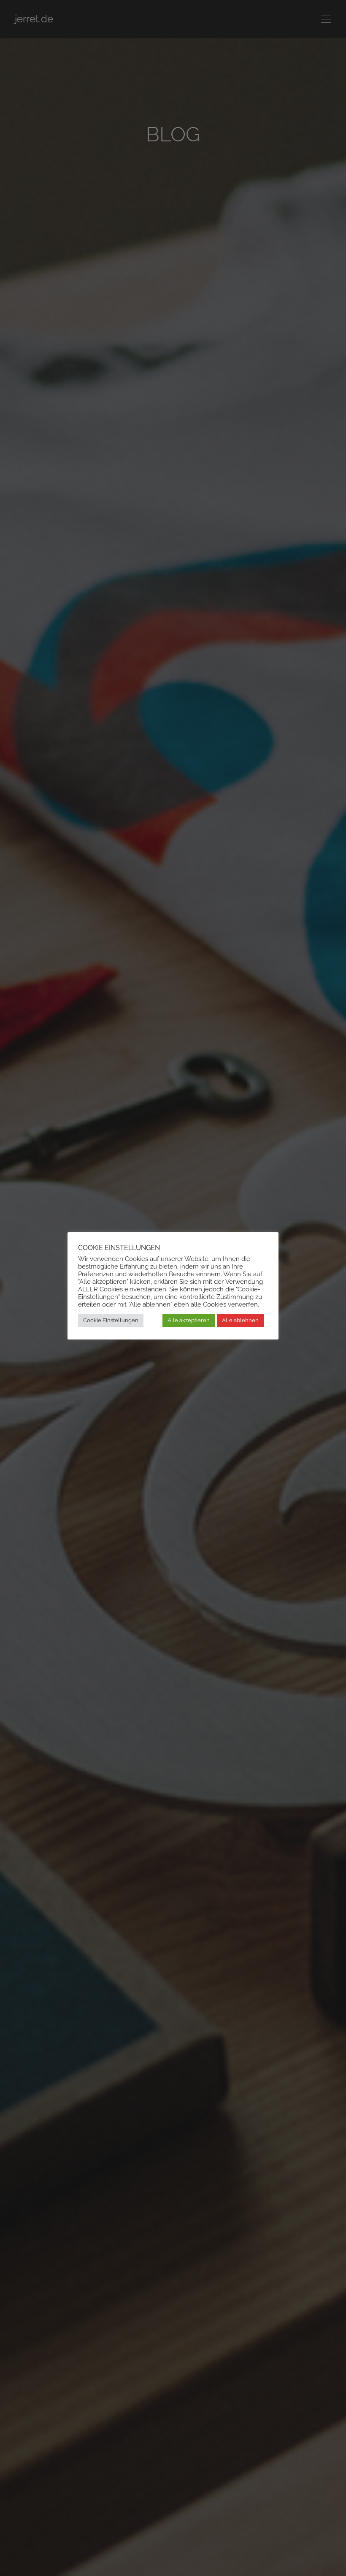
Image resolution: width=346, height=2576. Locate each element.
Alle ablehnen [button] (240, 1320)
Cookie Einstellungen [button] (111, 1320)
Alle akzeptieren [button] (189, 1320)
